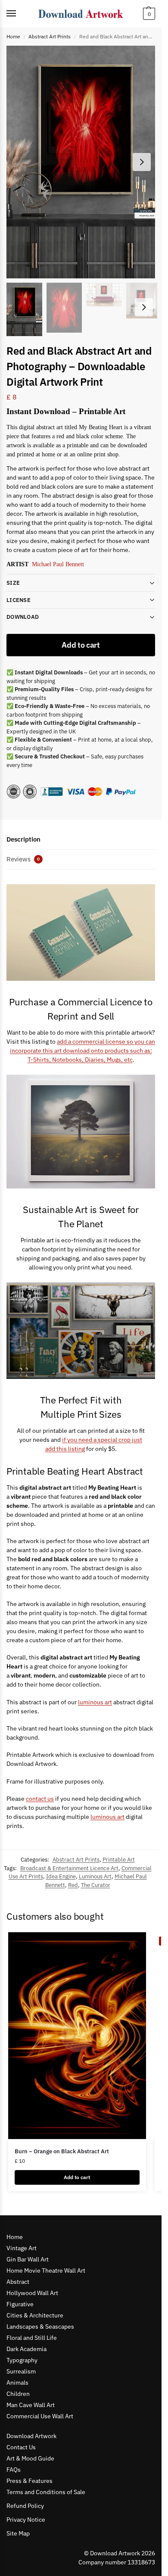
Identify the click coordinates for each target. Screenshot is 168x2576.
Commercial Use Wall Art (40, 2416)
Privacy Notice (26, 2520)
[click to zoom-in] (84, 162)
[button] (148, 14)
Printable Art (119, 1860)
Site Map (18, 2533)
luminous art (95, 1702)
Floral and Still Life (32, 2338)
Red (73, 1885)
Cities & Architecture (35, 2315)
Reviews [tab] (23, 859)
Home (13, 36)
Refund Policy (25, 2506)
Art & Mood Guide (30, 2458)
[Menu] (19, 14)
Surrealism (21, 2371)
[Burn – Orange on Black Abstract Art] (77, 2036)
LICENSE (19, 600)
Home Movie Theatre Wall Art (46, 2270)
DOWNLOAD (23, 617)
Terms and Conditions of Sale (46, 2492)
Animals (17, 2383)
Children (18, 2394)
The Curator (96, 1885)
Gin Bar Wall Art (28, 2259)
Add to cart (81, 645)
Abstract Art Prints (50, 36)
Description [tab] (23, 839)
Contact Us (21, 2447)
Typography (22, 2360)
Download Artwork (31, 2436)
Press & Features (30, 2481)
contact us (40, 1799)
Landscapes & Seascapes (40, 2327)
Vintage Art (22, 2248)
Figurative (20, 2304)
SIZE (13, 583)
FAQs (14, 2470)
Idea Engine (61, 1876)
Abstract (18, 2282)
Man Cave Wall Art (31, 2405)
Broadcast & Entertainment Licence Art (69, 1868)
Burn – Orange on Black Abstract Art (62, 2151)
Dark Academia (26, 2349)
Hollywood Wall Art (32, 2293)
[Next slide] (142, 162)
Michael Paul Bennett (58, 564)
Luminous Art (95, 1876)
